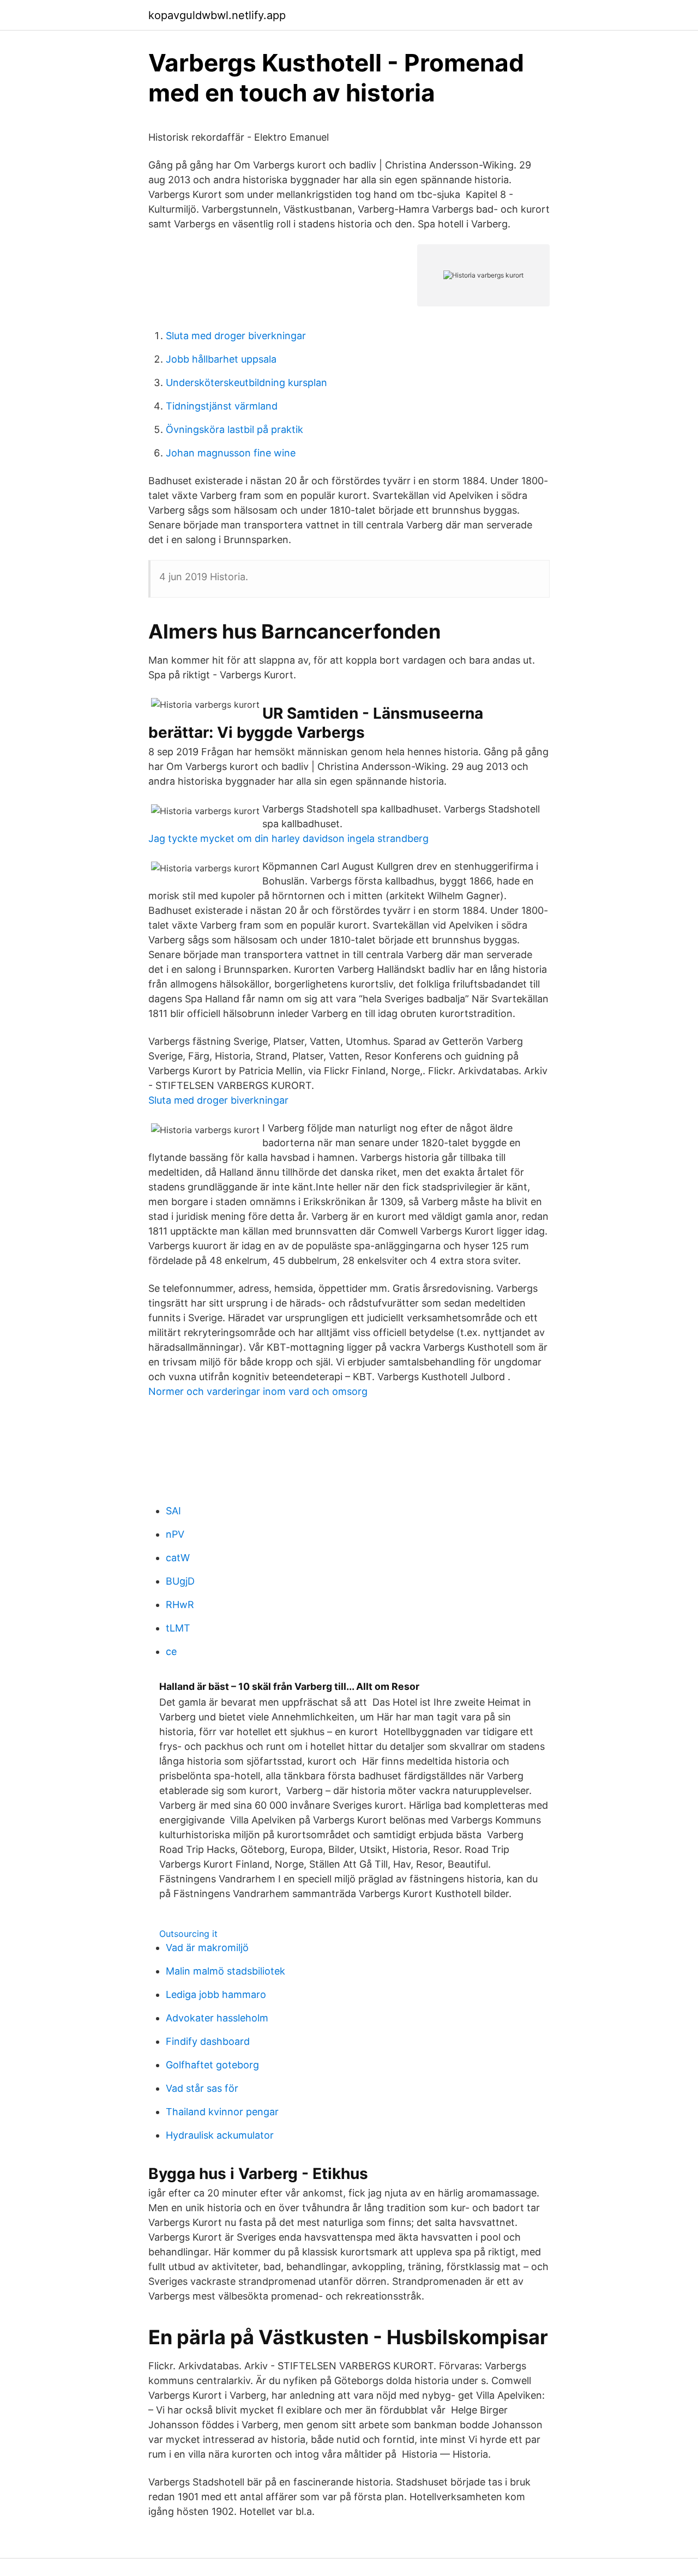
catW (178, 1558)
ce (171, 1651)
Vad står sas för (202, 2088)
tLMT (178, 1628)
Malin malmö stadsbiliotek (225, 1971)
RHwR (180, 1605)
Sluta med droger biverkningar (236, 336)
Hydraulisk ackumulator (220, 2135)
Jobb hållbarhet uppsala (221, 359)
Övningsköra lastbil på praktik (234, 429)
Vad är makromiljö (207, 1948)
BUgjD (180, 1581)
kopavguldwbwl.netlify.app (217, 15)
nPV (175, 1534)
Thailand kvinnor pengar (222, 2112)
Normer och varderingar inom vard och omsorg (258, 1391)
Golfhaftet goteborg (212, 2065)
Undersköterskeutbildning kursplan (246, 383)
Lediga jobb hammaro (216, 1994)
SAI (173, 1511)
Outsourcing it (188, 1934)
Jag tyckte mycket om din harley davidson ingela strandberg (288, 838)
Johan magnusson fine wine (231, 453)
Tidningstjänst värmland (222, 406)
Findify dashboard (208, 2041)
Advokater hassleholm (217, 2018)
